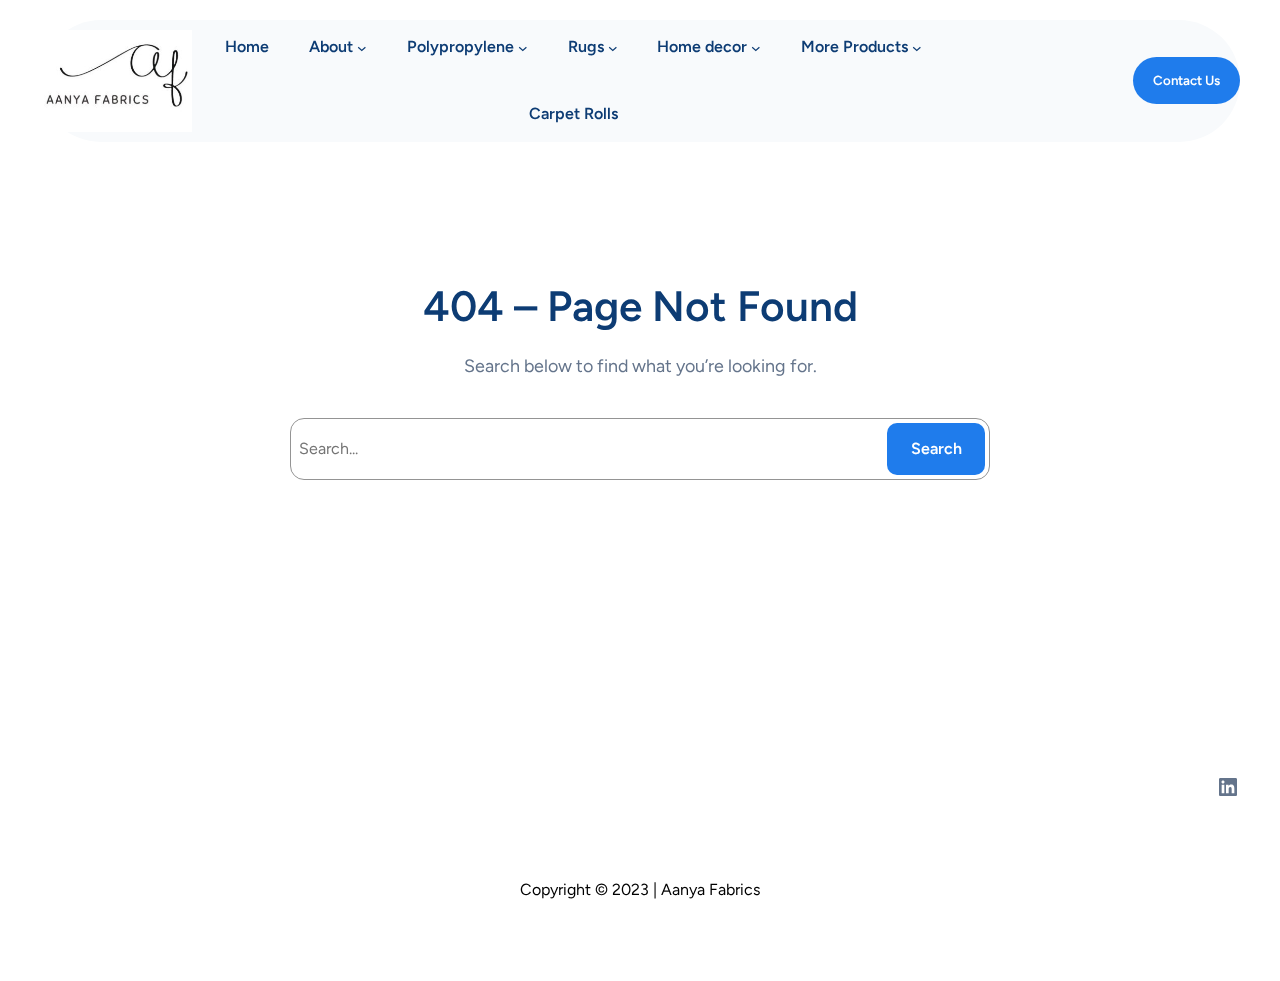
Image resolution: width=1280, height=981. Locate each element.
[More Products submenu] (917, 48)
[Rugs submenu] (613, 48)
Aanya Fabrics (95, 786)
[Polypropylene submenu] (523, 48)
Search (936, 448)
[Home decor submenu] (756, 48)
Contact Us (1186, 80)
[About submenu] (362, 48)
